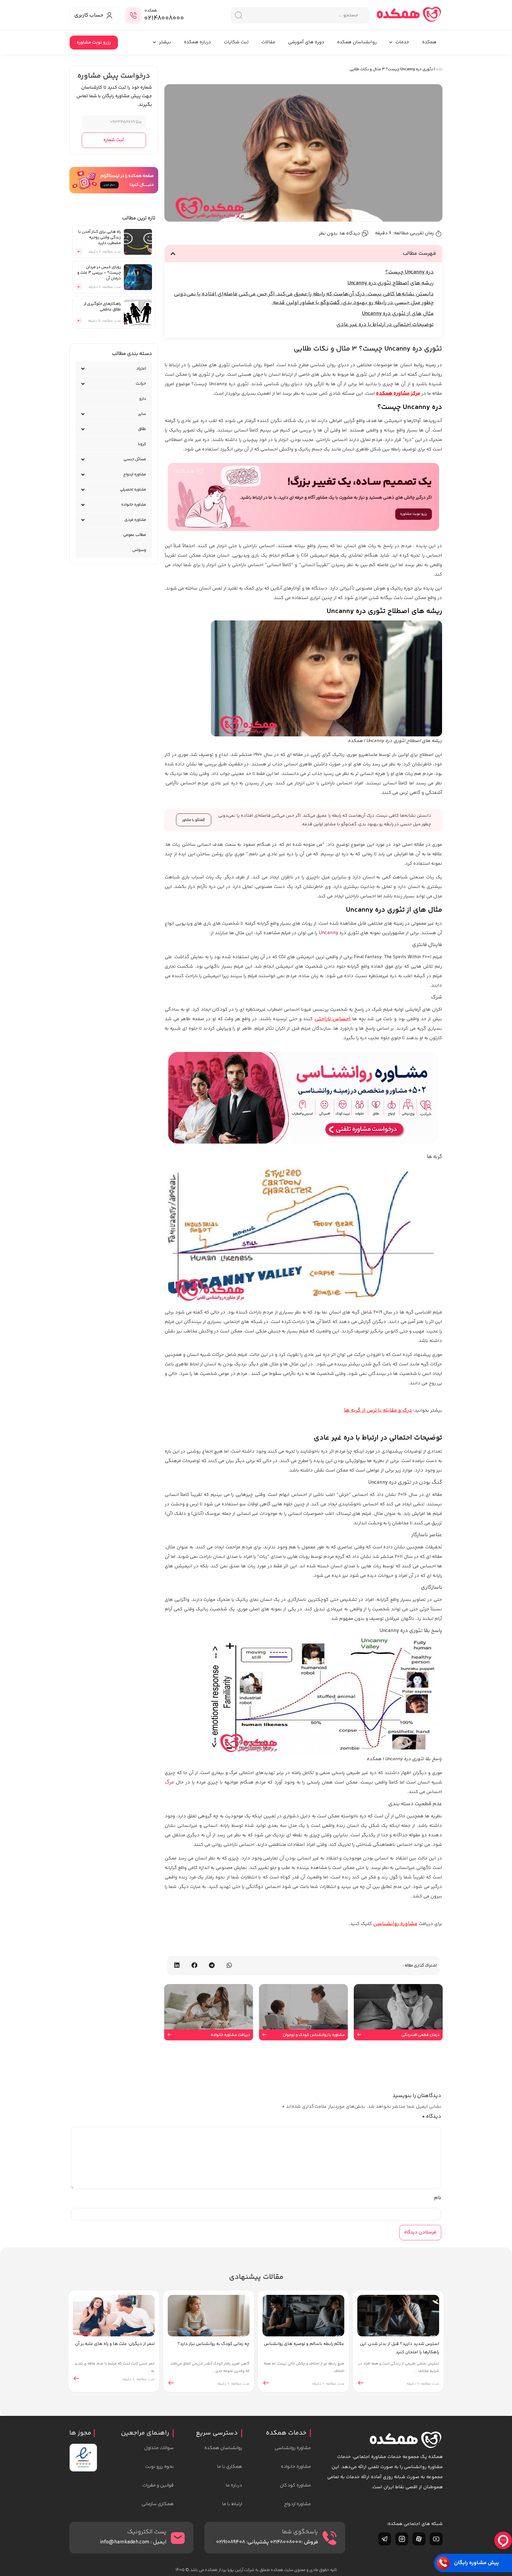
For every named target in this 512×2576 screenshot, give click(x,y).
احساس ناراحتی (333, 1019)
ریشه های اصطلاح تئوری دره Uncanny (391, 283)
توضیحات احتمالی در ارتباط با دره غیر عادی (385, 325)
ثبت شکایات (236, 42)
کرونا (142, 444)
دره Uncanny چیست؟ (409, 272)
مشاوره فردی (135, 520)
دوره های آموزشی (306, 42)
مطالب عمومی (135, 535)
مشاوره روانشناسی (395, 1924)
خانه (439, 69)
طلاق (142, 429)
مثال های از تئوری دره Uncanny (398, 314)
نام (438, 2198)
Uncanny (328, 933)
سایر (142, 414)
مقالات (268, 42)
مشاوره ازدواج (135, 475)
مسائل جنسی (135, 459)
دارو (143, 399)
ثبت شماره (114, 140)
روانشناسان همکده (357, 42)
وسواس (139, 550)
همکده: (151, 11)
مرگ (169, 1782)
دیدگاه (431, 2117)
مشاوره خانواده (134, 505)
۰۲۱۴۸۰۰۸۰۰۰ (164, 18)
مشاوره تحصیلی (133, 490)
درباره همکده (197, 42)
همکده (429, 42)
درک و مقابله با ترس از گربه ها (378, 1410)
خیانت (141, 384)
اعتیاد (141, 369)
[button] (173, 254)
